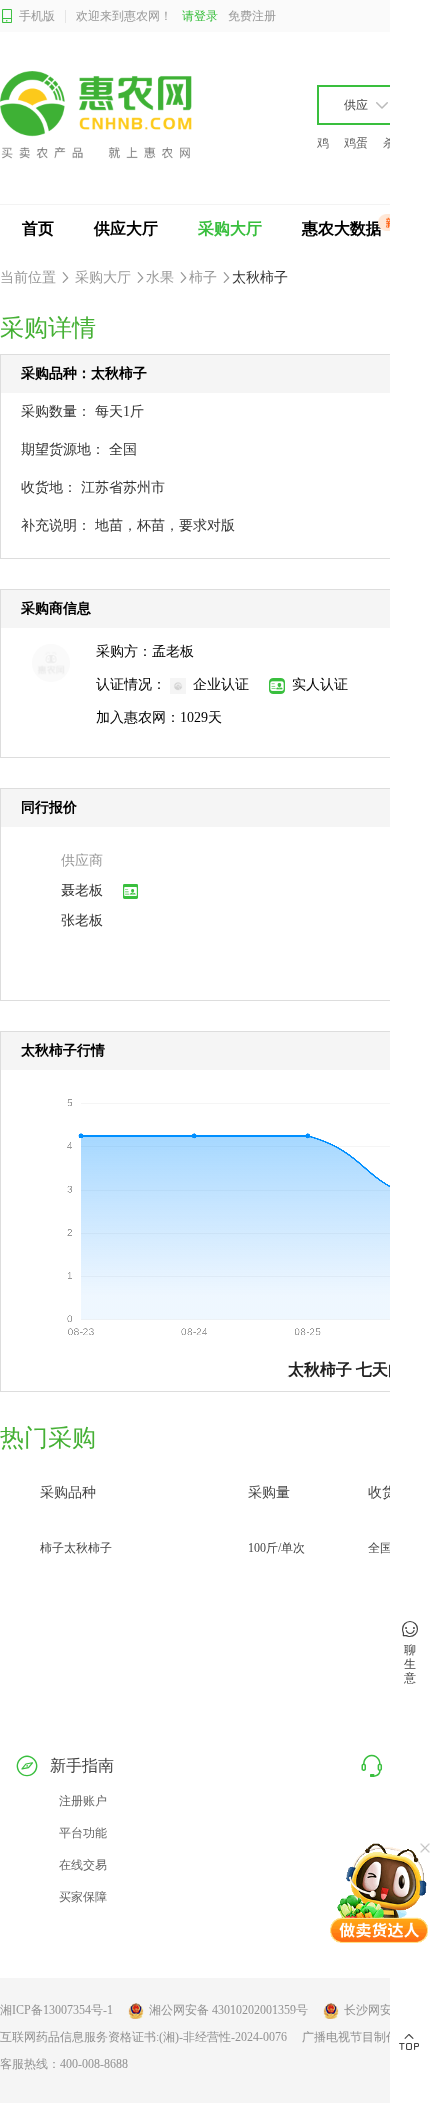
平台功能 (83, 1833)
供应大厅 (126, 228)
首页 (38, 228)
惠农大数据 (342, 228)
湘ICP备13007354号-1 (56, 2010)
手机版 (37, 16)
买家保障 (83, 1897)
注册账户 (83, 1801)
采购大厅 (230, 228)
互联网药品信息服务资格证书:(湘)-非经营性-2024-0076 (143, 2037)
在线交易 (83, 1865)
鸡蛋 (356, 143)
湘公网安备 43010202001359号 (228, 2010)
